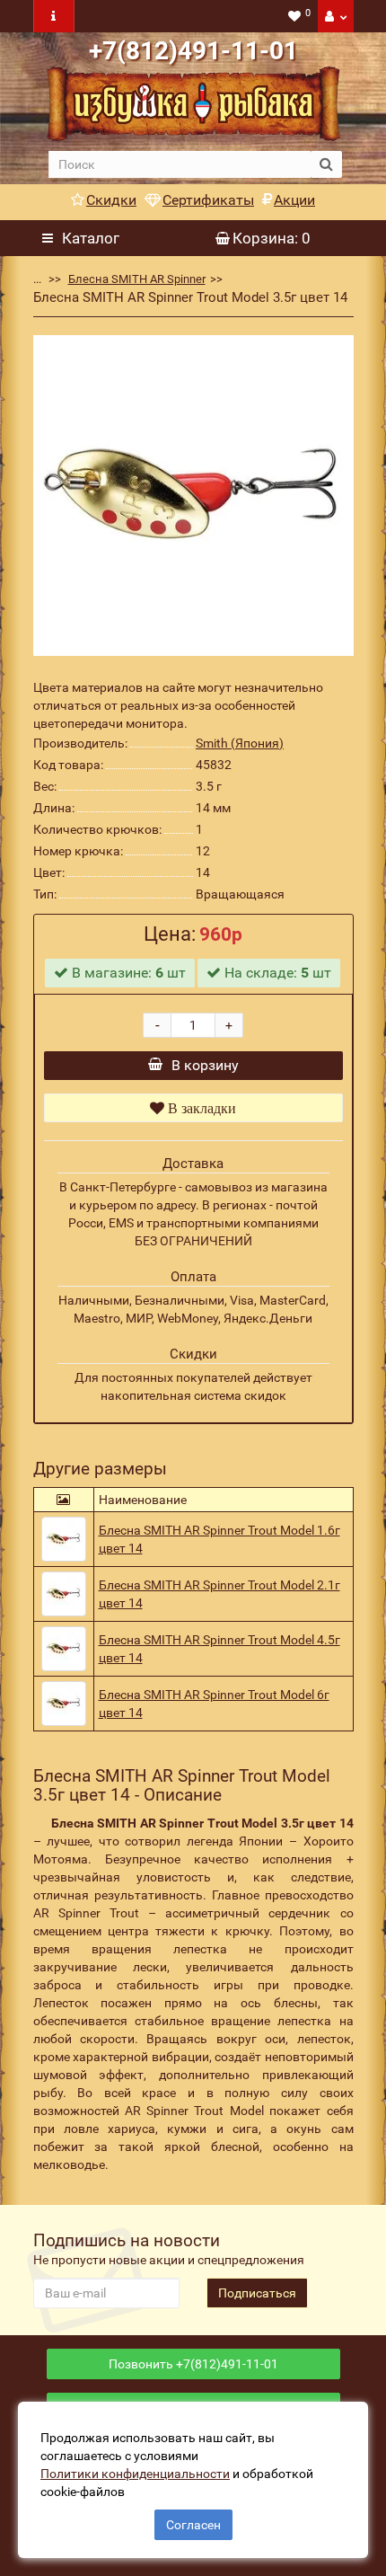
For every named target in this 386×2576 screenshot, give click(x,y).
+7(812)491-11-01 (193, 51)
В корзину (205, 1065)
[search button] (326, 164)
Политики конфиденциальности (135, 2474)
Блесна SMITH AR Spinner (137, 279)
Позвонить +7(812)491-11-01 (193, 2364)
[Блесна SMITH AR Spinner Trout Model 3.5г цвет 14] (193, 496)
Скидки (111, 200)
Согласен (193, 2525)
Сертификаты (208, 200)
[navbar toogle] (54, 16)
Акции (294, 200)
